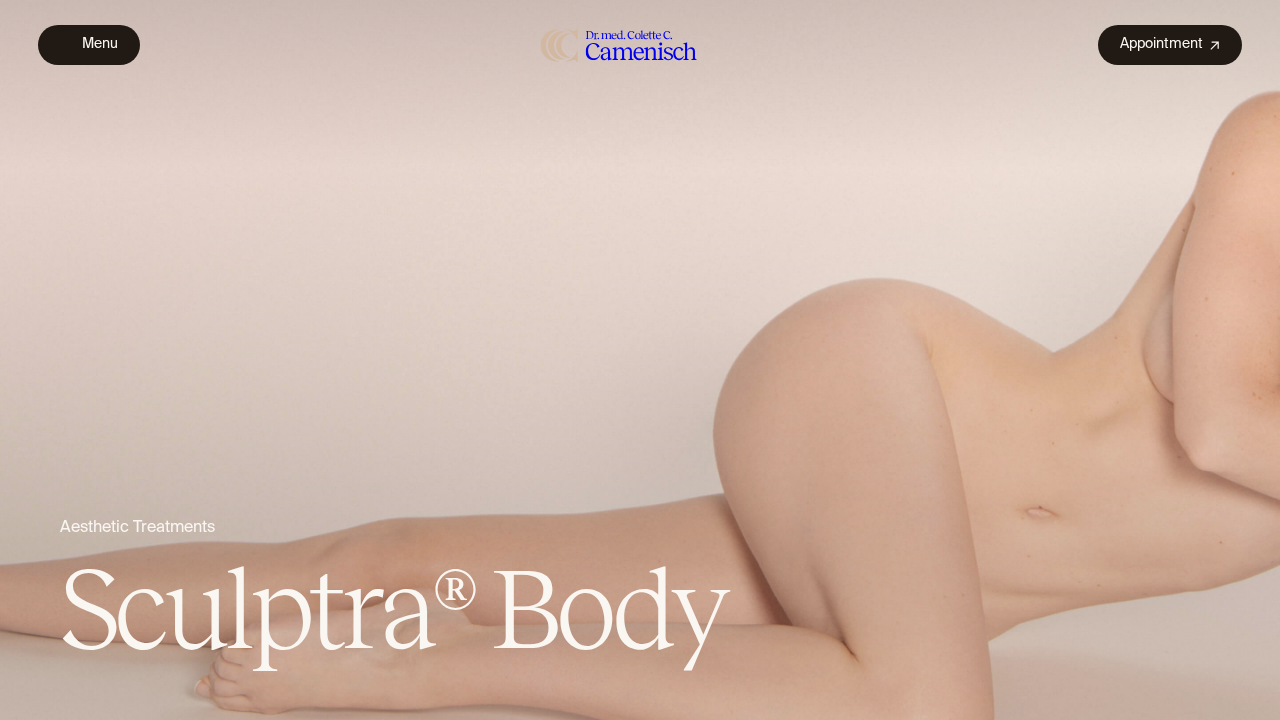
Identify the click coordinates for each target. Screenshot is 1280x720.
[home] (619, 44)
